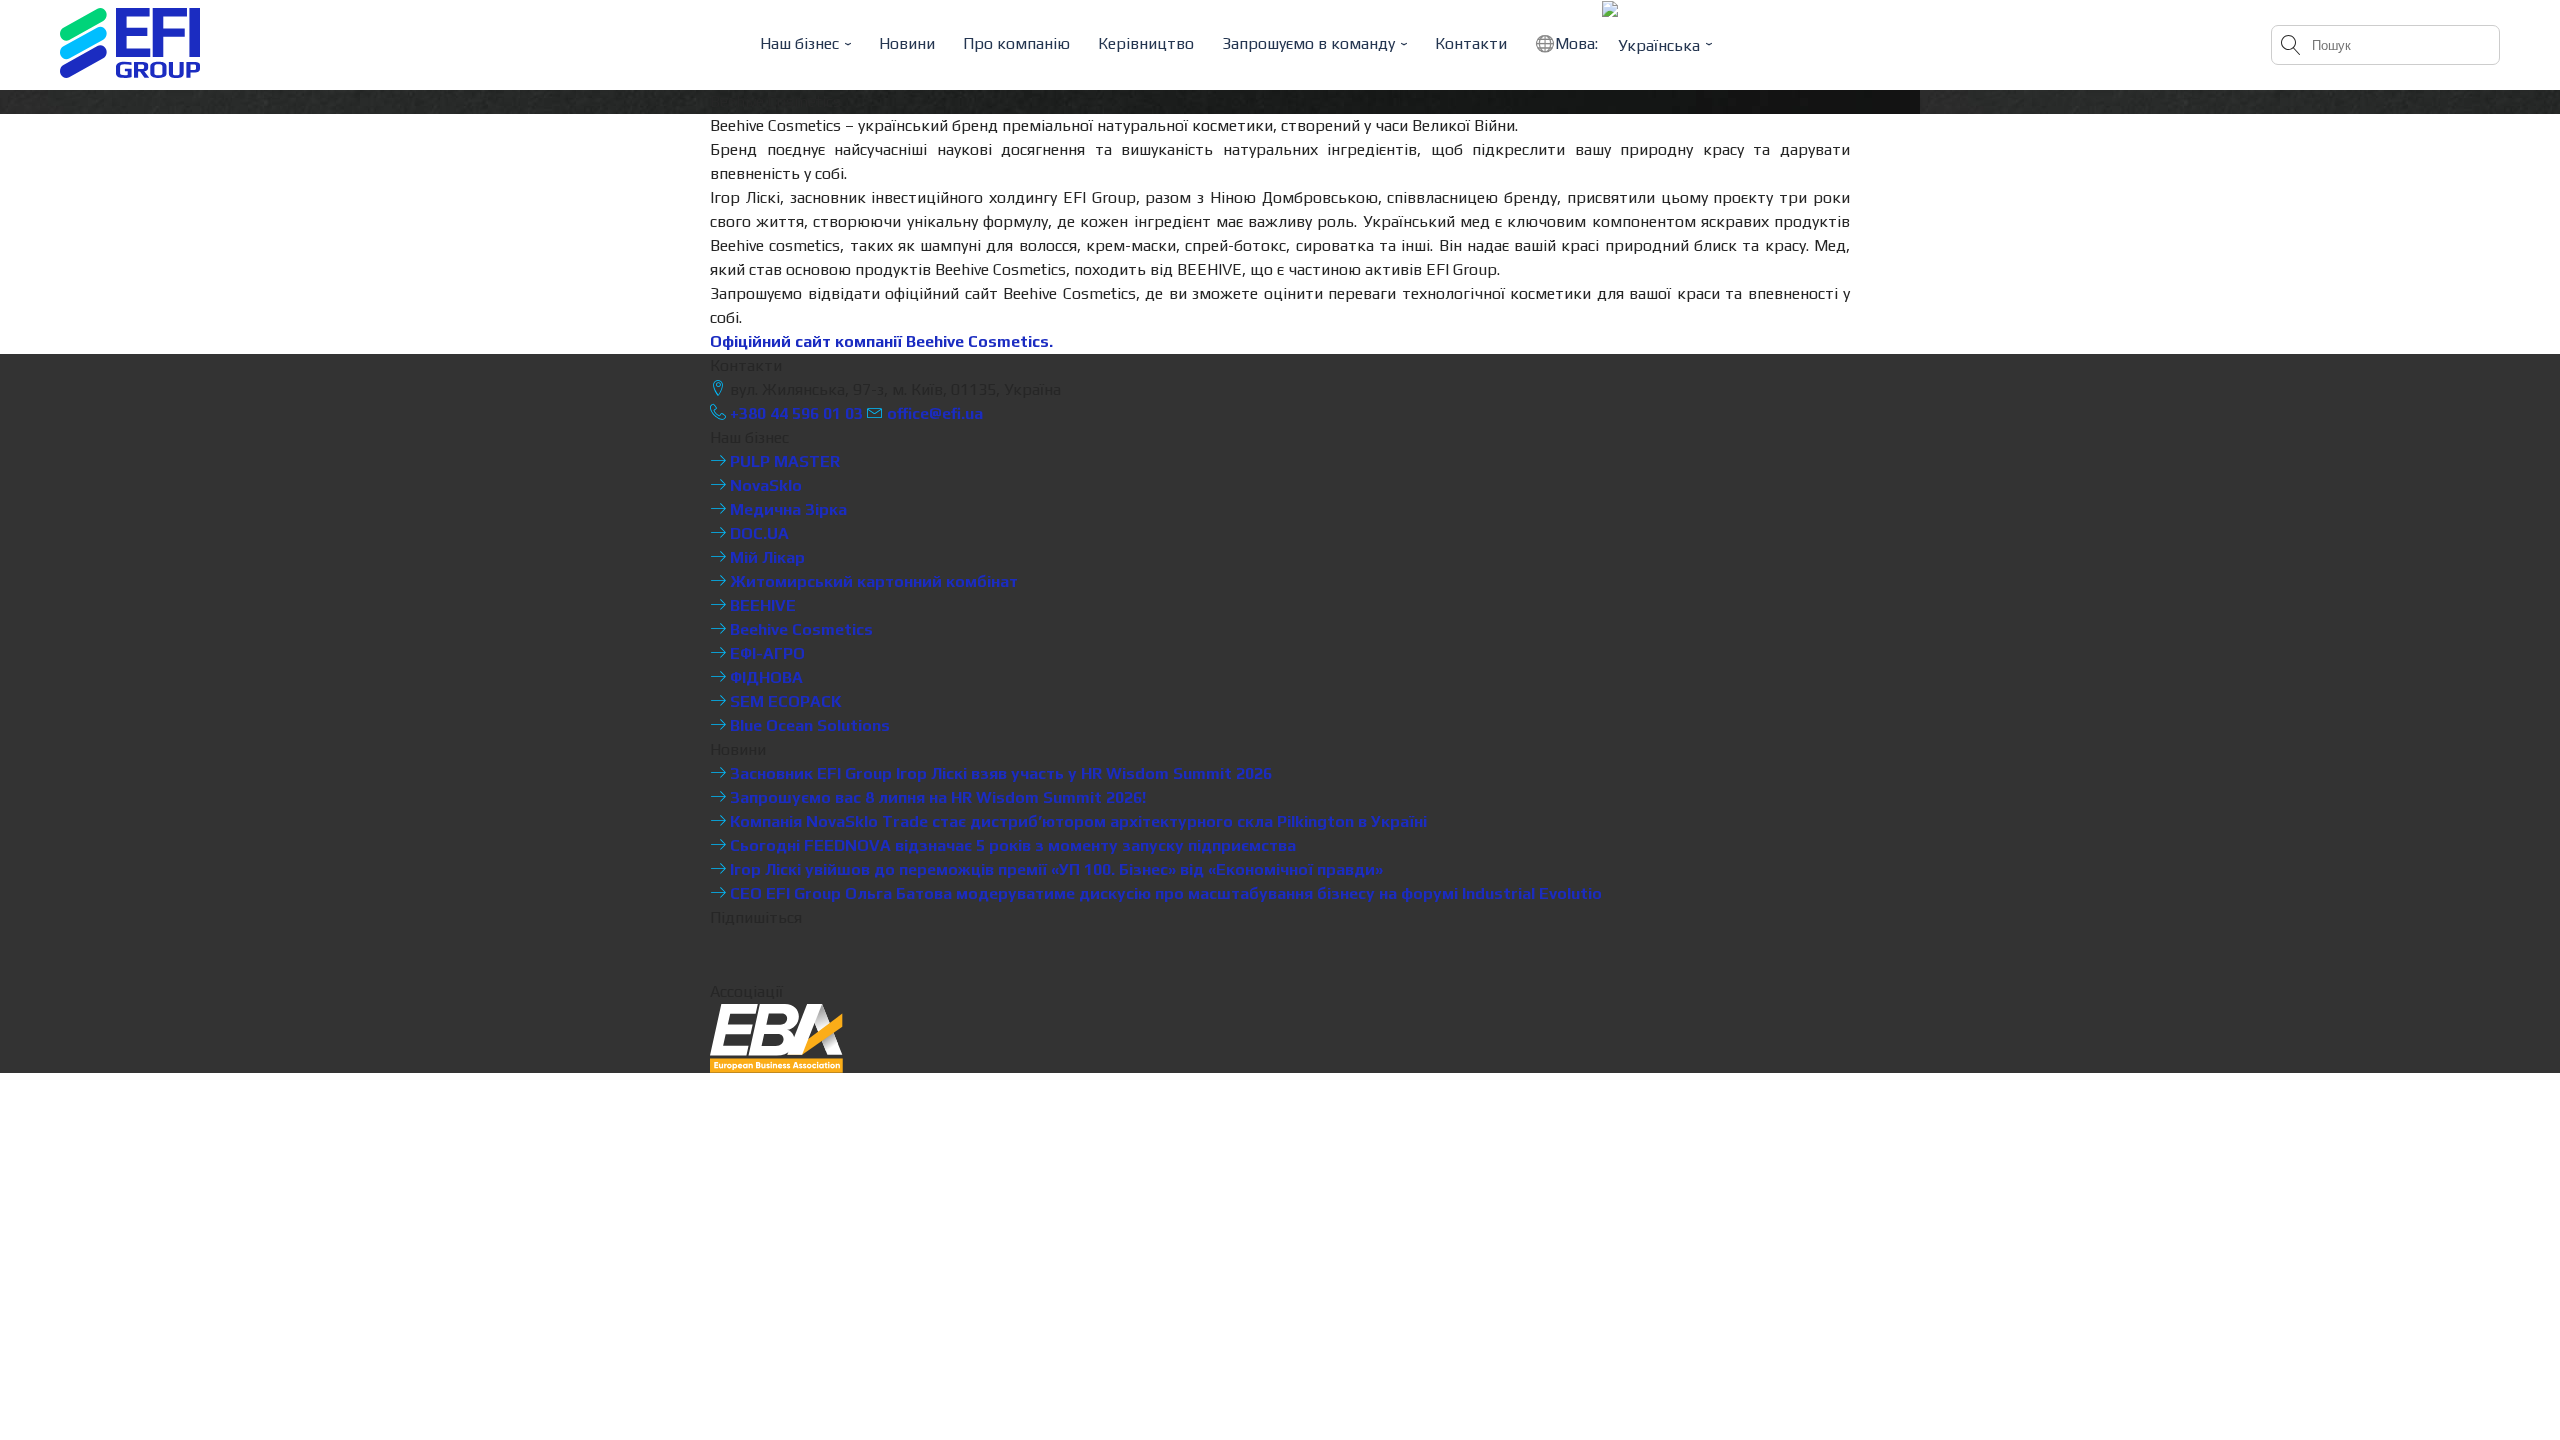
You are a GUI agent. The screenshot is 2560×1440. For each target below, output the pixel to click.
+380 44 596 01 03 (794, 413)
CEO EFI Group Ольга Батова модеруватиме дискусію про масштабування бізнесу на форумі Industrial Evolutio (1164, 893)
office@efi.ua (935, 413)
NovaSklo (764, 485)
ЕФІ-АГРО (765, 653)
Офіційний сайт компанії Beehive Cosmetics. (881, 341)
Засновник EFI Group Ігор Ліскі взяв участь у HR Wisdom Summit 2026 (999, 773)
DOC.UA (757, 533)
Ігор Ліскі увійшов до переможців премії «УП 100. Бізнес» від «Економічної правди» (1054, 869)
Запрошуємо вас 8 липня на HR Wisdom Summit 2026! (936, 797)
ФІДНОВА (764, 677)
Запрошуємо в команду (1308, 43)
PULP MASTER (783, 461)
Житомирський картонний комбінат (872, 581)
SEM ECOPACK (784, 701)
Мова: (1578, 43)
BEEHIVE (761, 605)
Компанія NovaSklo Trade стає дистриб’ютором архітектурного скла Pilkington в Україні (1076, 821)
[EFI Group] (130, 43)
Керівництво (1146, 43)
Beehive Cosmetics (799, 629)
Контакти (1471, 43)
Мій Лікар (765, 557)
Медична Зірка (786, 509)
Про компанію (1016, 43)
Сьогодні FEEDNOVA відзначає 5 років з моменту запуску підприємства (1011, 845)
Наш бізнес (799, 43)
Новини (907, 43)
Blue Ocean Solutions (808, 725)
